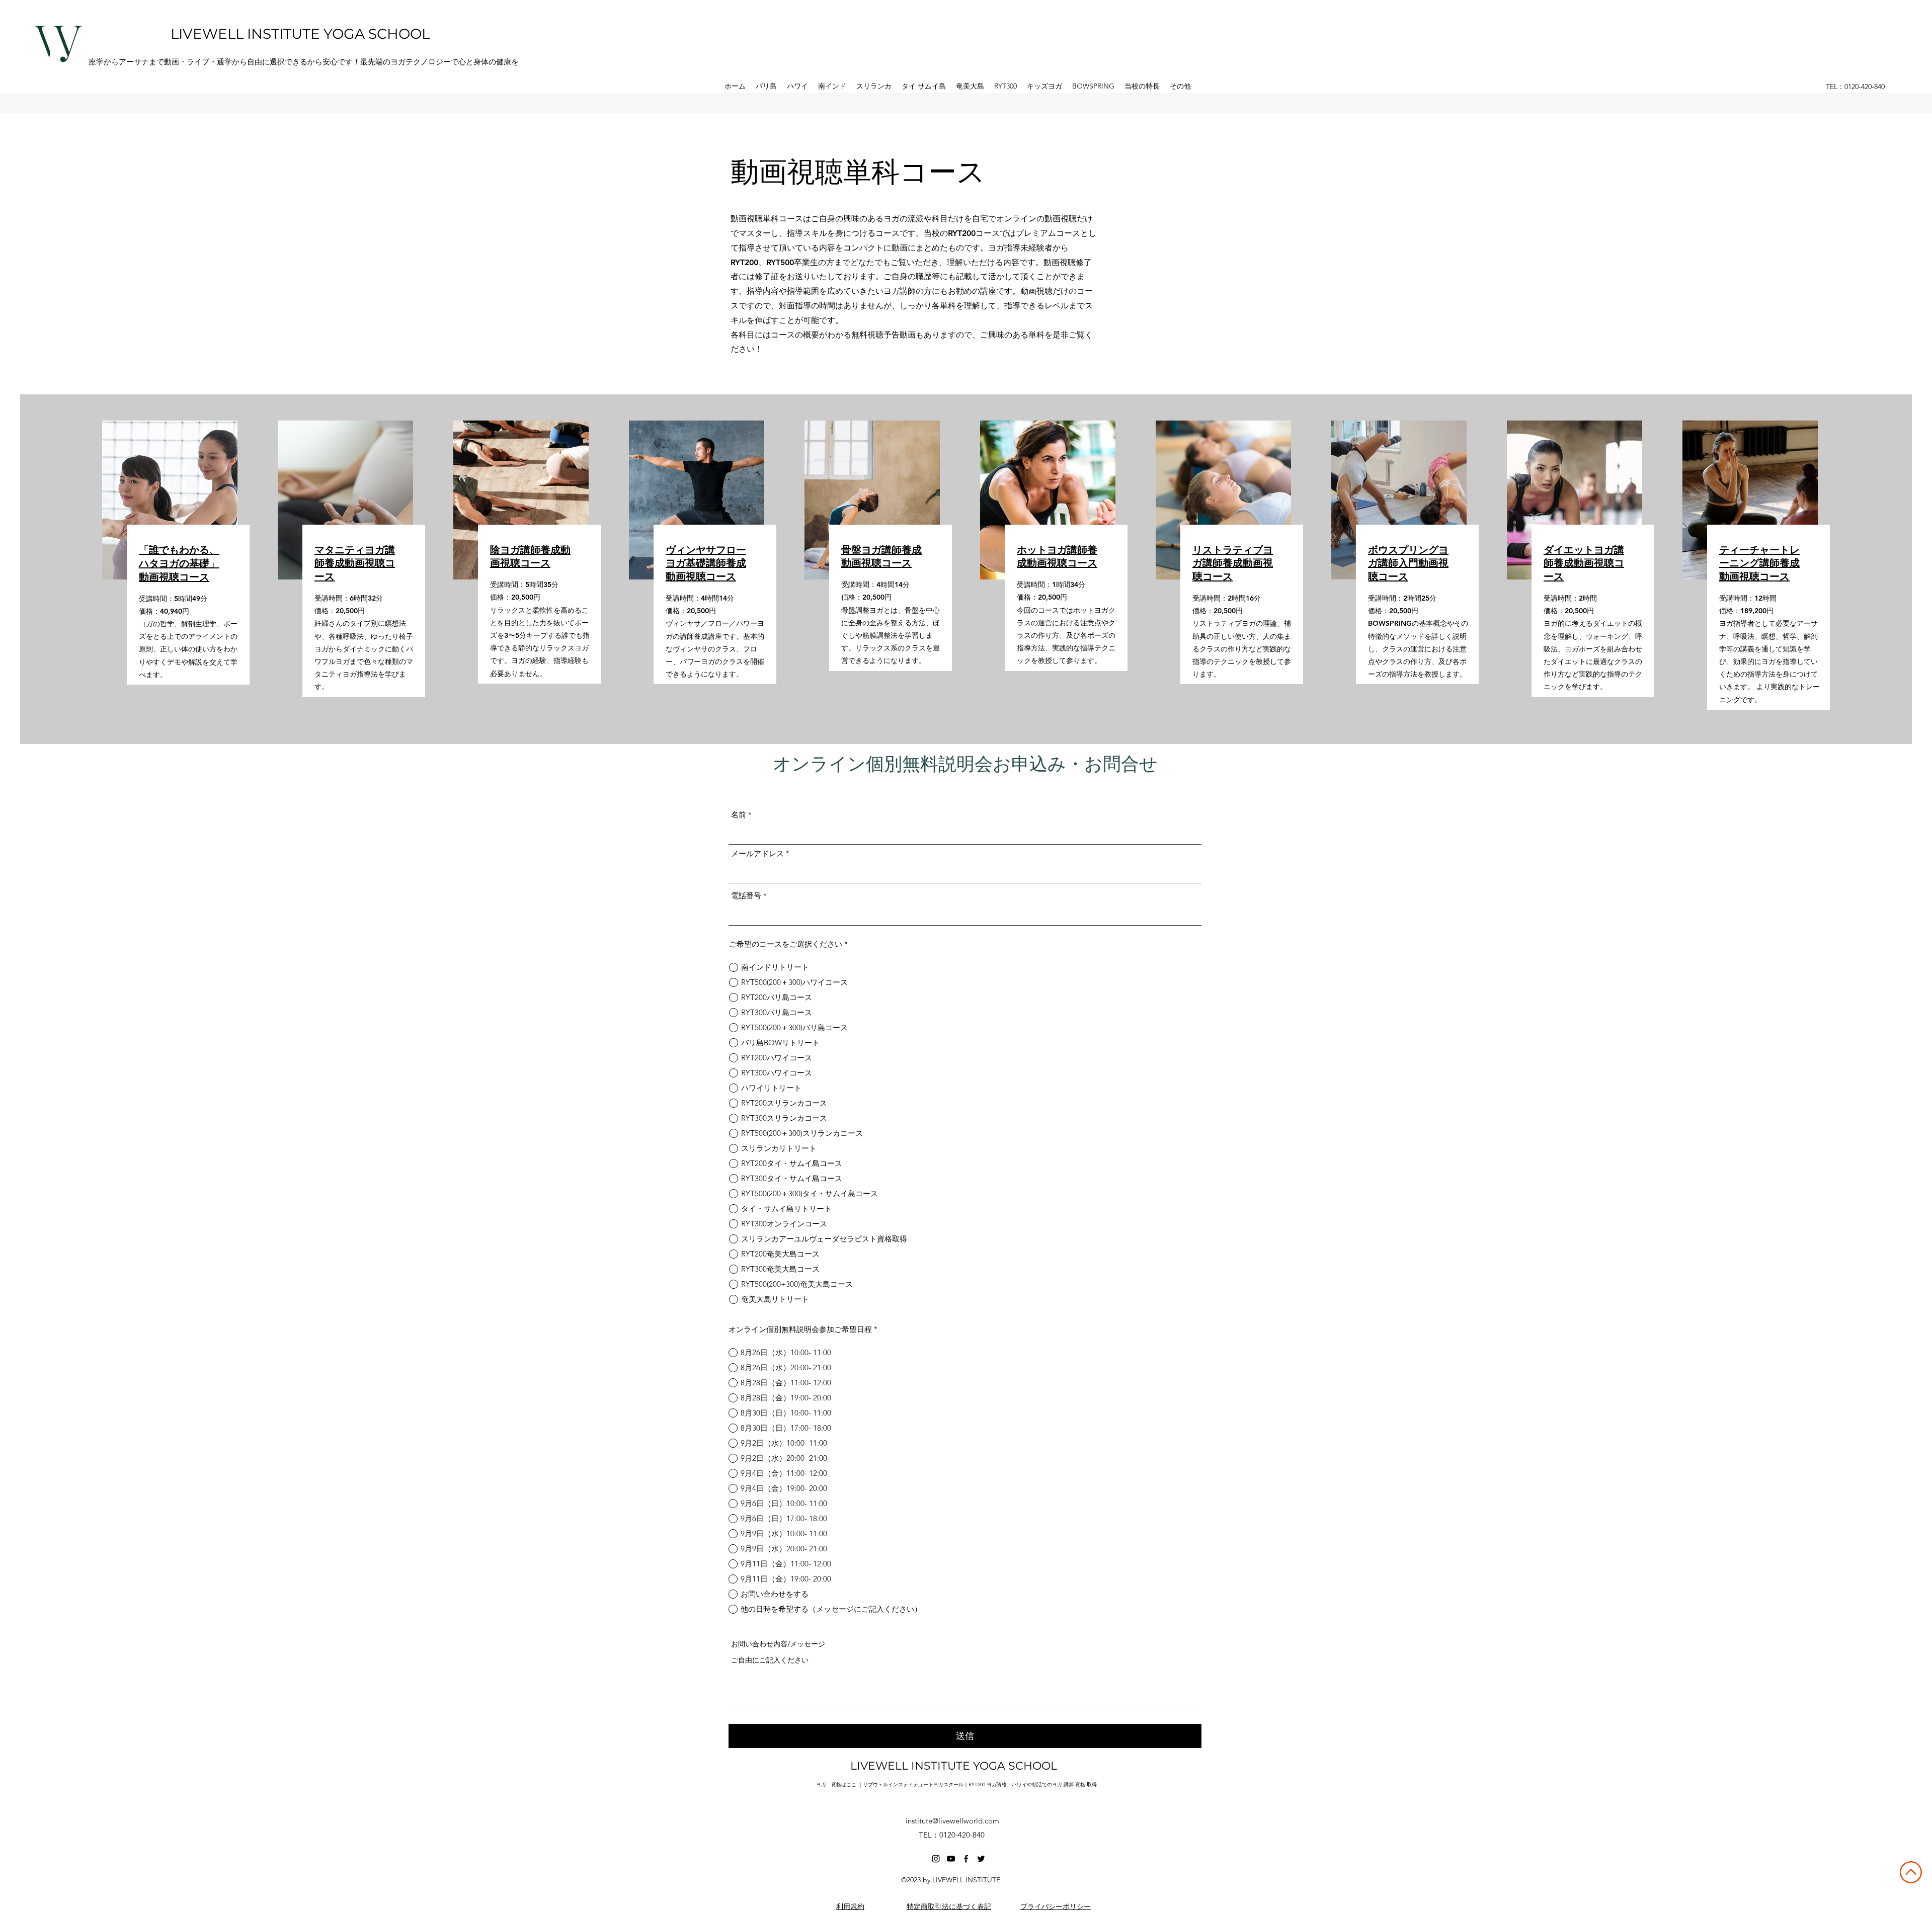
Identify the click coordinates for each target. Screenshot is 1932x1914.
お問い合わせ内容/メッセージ (778, 1644)
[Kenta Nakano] (936, 1859)
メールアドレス (757, 853)
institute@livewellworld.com (952, 1821)
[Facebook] (966, 1859)
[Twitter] (981, 1859)
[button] (766, 86)
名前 (739, 815)
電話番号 (746, 896)
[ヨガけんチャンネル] (951, 1859)
